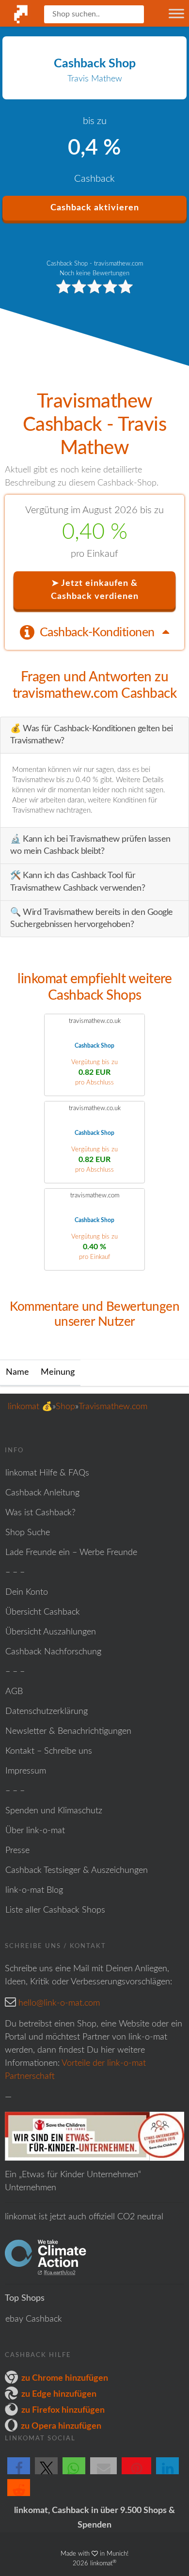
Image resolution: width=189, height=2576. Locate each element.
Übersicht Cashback (43, 1612)
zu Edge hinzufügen (59, 2394)
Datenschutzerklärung (47, 1712)
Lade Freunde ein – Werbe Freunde (71, 1553)
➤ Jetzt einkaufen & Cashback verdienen (95, 590)
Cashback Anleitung (42, 1493)
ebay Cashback (34, 2319)
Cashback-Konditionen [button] (99, 633)
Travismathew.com (113, 1407)
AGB (14, 1692)
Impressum (26, 1771)
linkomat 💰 (30, 1407)
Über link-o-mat (35, 1831)
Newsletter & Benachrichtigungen (68, 1731)
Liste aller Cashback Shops (55, 1910)
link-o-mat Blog (34, 1890)
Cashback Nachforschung (53, 1652)
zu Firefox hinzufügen (63, 2410)
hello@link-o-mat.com (59, 2003)
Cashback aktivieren (95, 208)
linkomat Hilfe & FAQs (47, 1473)
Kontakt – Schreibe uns (49, 1751)
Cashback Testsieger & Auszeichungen (77, 1870)
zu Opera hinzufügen (61, 2426)
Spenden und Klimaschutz (54, 1811)
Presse (17, 1851)
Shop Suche (28, 1533)
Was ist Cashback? (40, 1513)
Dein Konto (27, 1592)
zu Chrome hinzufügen (65, 2378)
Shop (65, 1407)
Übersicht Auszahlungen (51, 1632)
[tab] (94, 632)
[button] (19, 2474)
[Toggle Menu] (176, 13)
